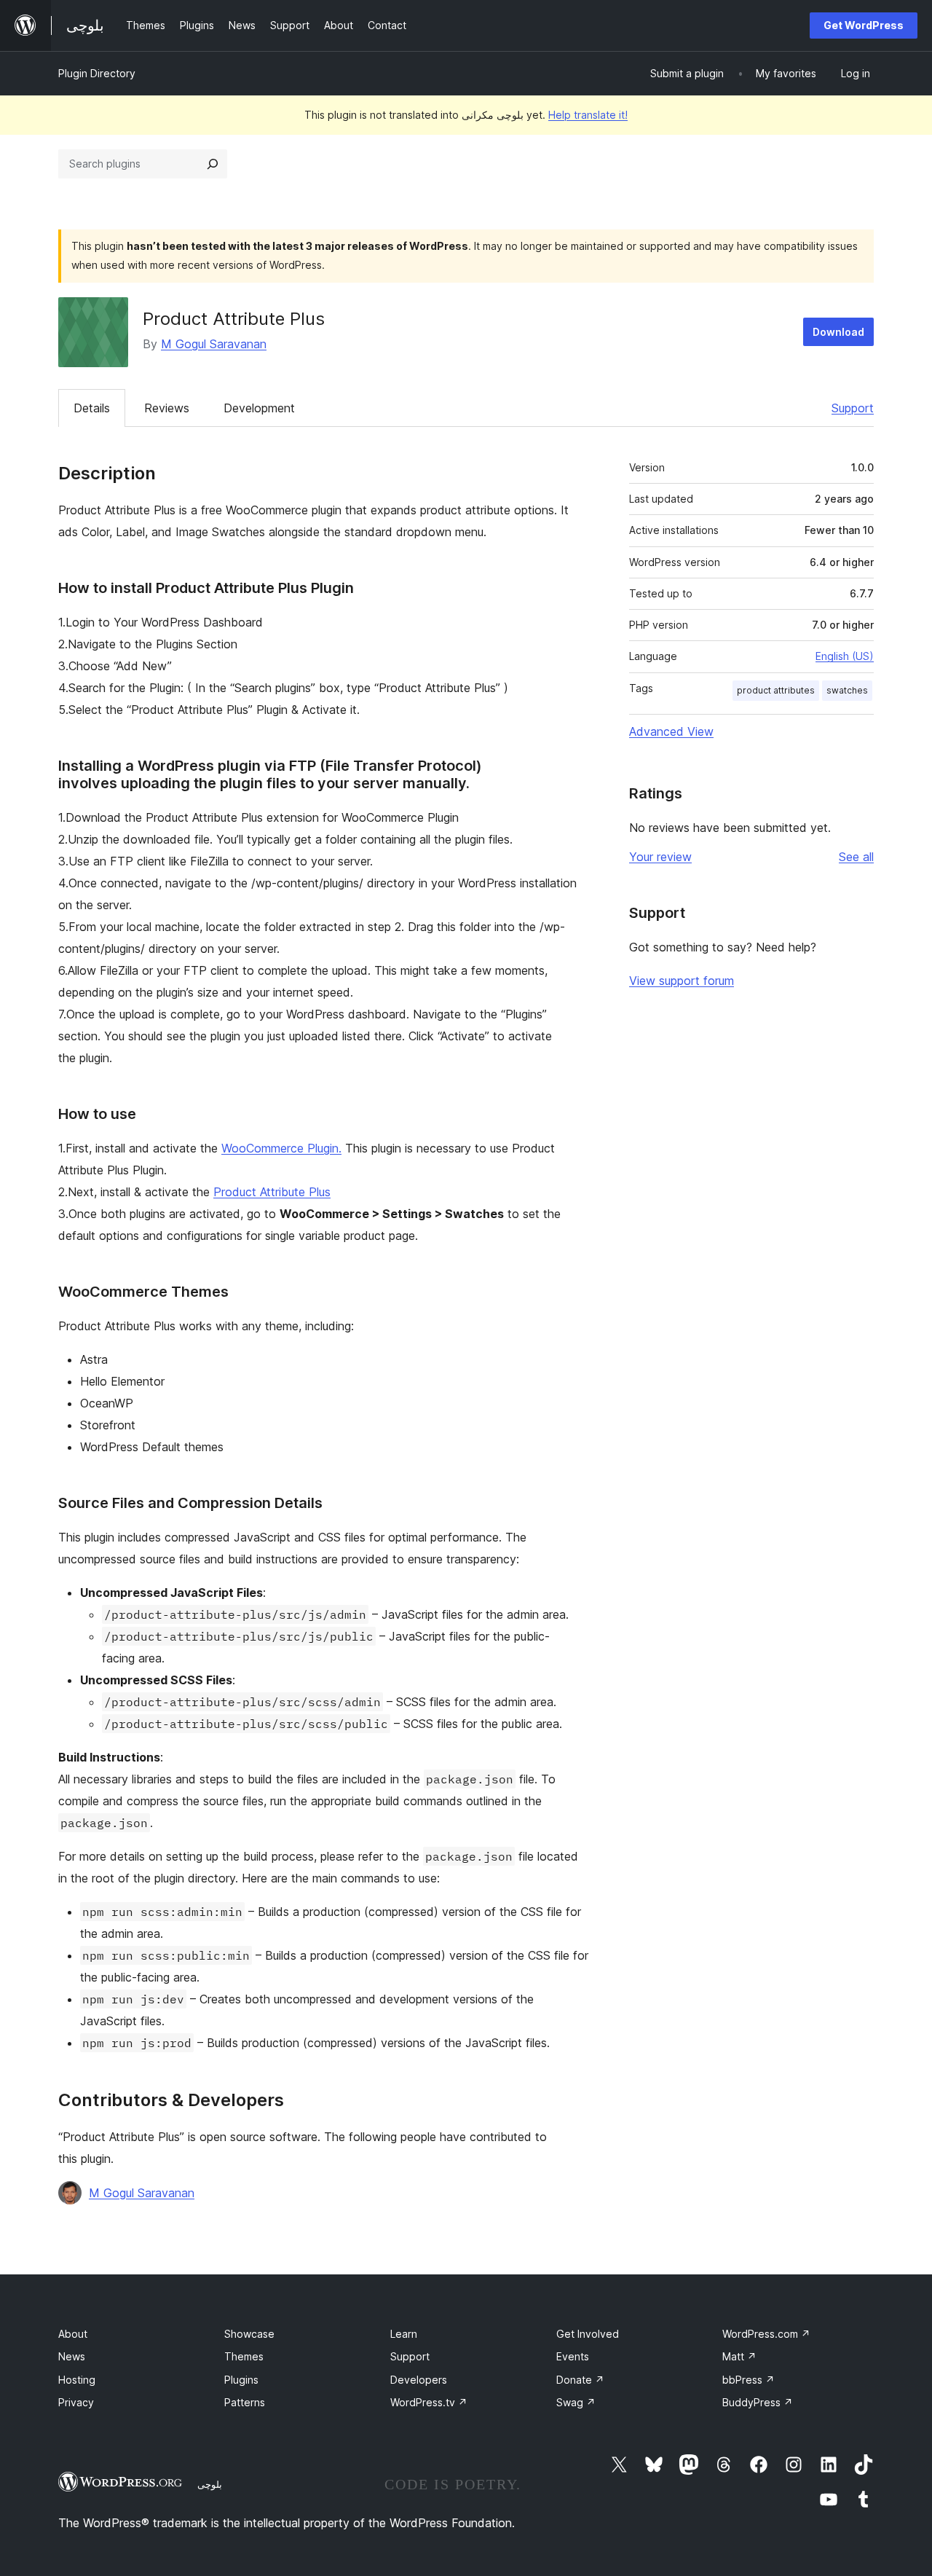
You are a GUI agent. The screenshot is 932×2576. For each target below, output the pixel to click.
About (73, 2334)
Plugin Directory (97, 73)
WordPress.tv (429, 2402)
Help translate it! (588, 115)
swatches (847, 690)
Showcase (249, 2334)
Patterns (245, 2402)
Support (853, 408)
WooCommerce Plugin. (281, 1148)
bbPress (749, 2380)
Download (838, 332)
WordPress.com (766, 2334)
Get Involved (588, 2334)
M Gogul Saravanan (214, 344)
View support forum (682, 981)
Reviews (167, 408)
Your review (660, 857)
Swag (576, 2402)
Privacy (76, 2402)
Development (259, 408)
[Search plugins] (213, 164)
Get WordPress (864, 25)
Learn (404, 2334)
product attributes (776, 690)
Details (92, 408)
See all (856, 857)
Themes (244, 2356)
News (72, 2356)
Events (573, 2356)
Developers (419, 2380)
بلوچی (210, 2484)
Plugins (241, 2380)
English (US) (845, 656)
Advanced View (671, 731)
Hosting (77, 2380)
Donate (580, 2380)
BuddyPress (758, 2402)
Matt (739, 2356)
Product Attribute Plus (272, 1192)
